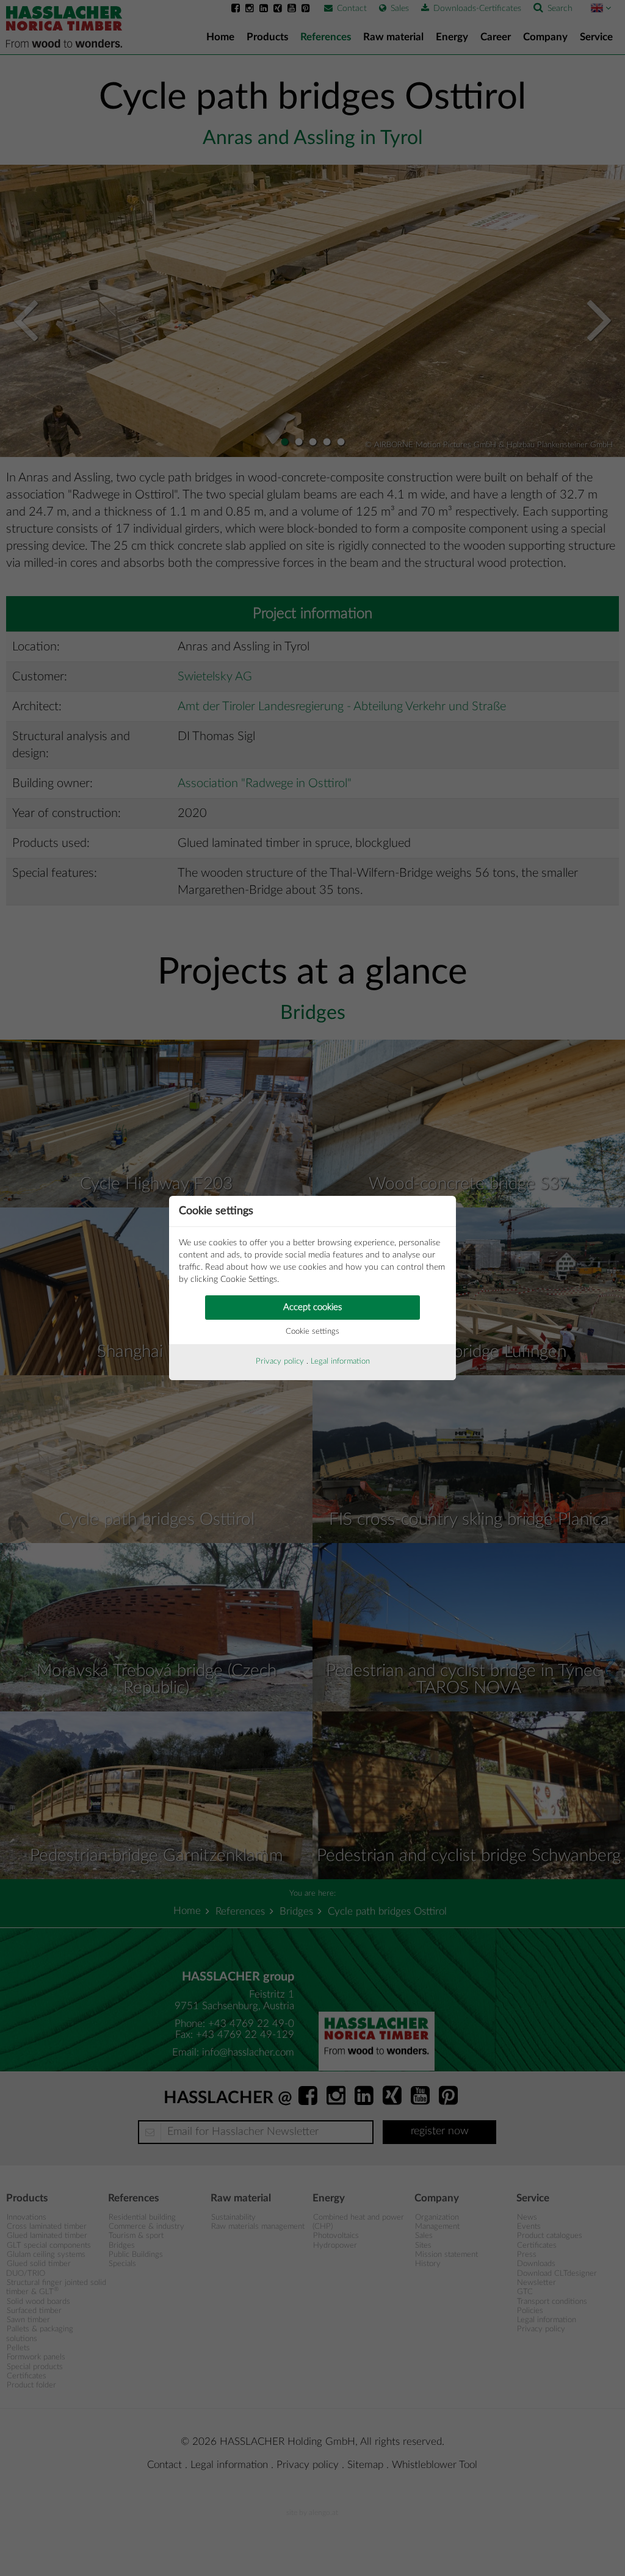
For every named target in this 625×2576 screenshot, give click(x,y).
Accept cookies (312, 1307)
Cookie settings (312, 1332)
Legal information (340, 1362)
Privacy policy (280, 1362)
